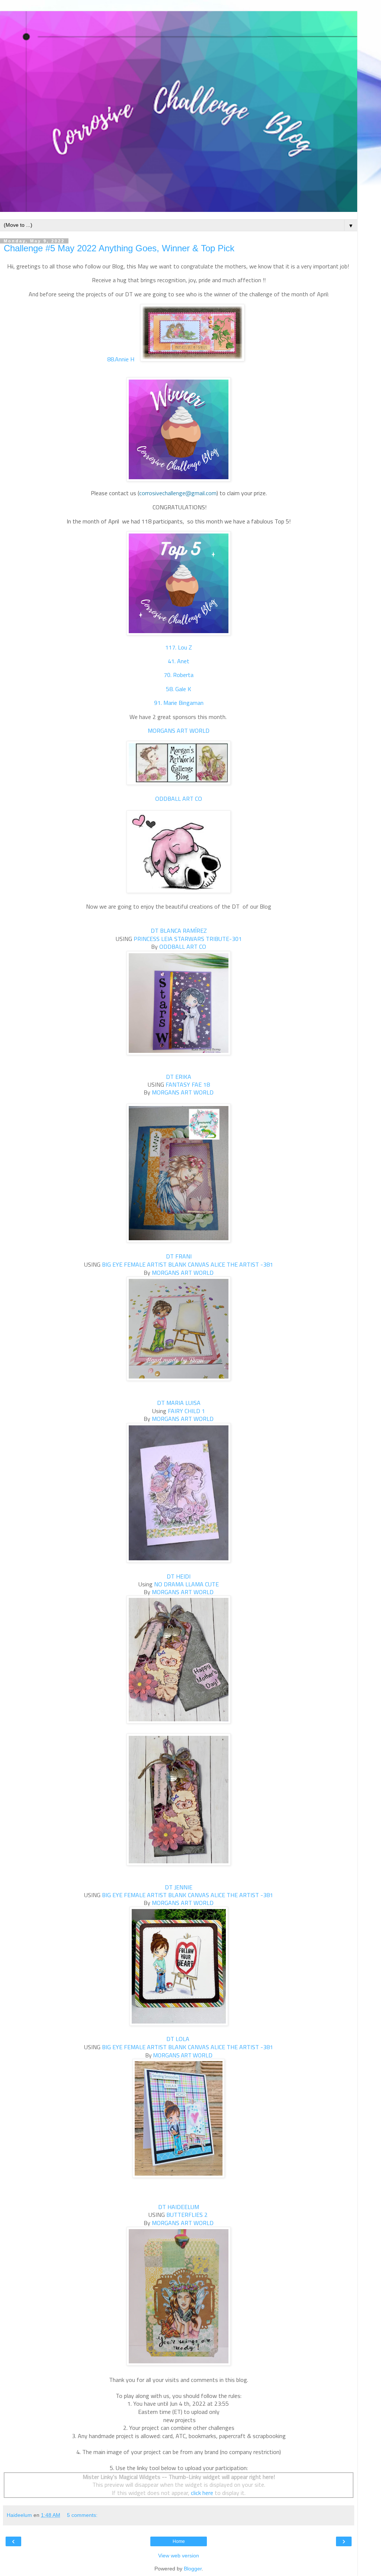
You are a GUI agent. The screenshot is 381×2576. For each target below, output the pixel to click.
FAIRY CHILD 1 (186, 1411)
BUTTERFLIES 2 (188, 2215)
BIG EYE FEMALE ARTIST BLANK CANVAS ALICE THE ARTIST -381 (188, 1264)
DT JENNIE (179, 1887)
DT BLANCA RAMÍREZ (179, 931)
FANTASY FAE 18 (188, 1084)
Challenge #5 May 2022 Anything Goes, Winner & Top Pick (119, 248)
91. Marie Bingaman (179, 703)
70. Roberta (179, 675)
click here (202, 2493)
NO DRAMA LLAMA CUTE (186, 1584)
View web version (179, 2556)
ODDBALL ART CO (179, 799)
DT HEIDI (179, 1576)
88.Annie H (121, 359)
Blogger (193, 2569)
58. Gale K (179, 689)
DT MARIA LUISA (179, 1403)
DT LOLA (178, 2039)
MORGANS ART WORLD (179, 731)
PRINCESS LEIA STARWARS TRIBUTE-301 (188, 939)
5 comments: (82, 2515)
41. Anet (179, 661)
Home (179, 2541)
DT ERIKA (179, 1077)
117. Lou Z (179, 647)
